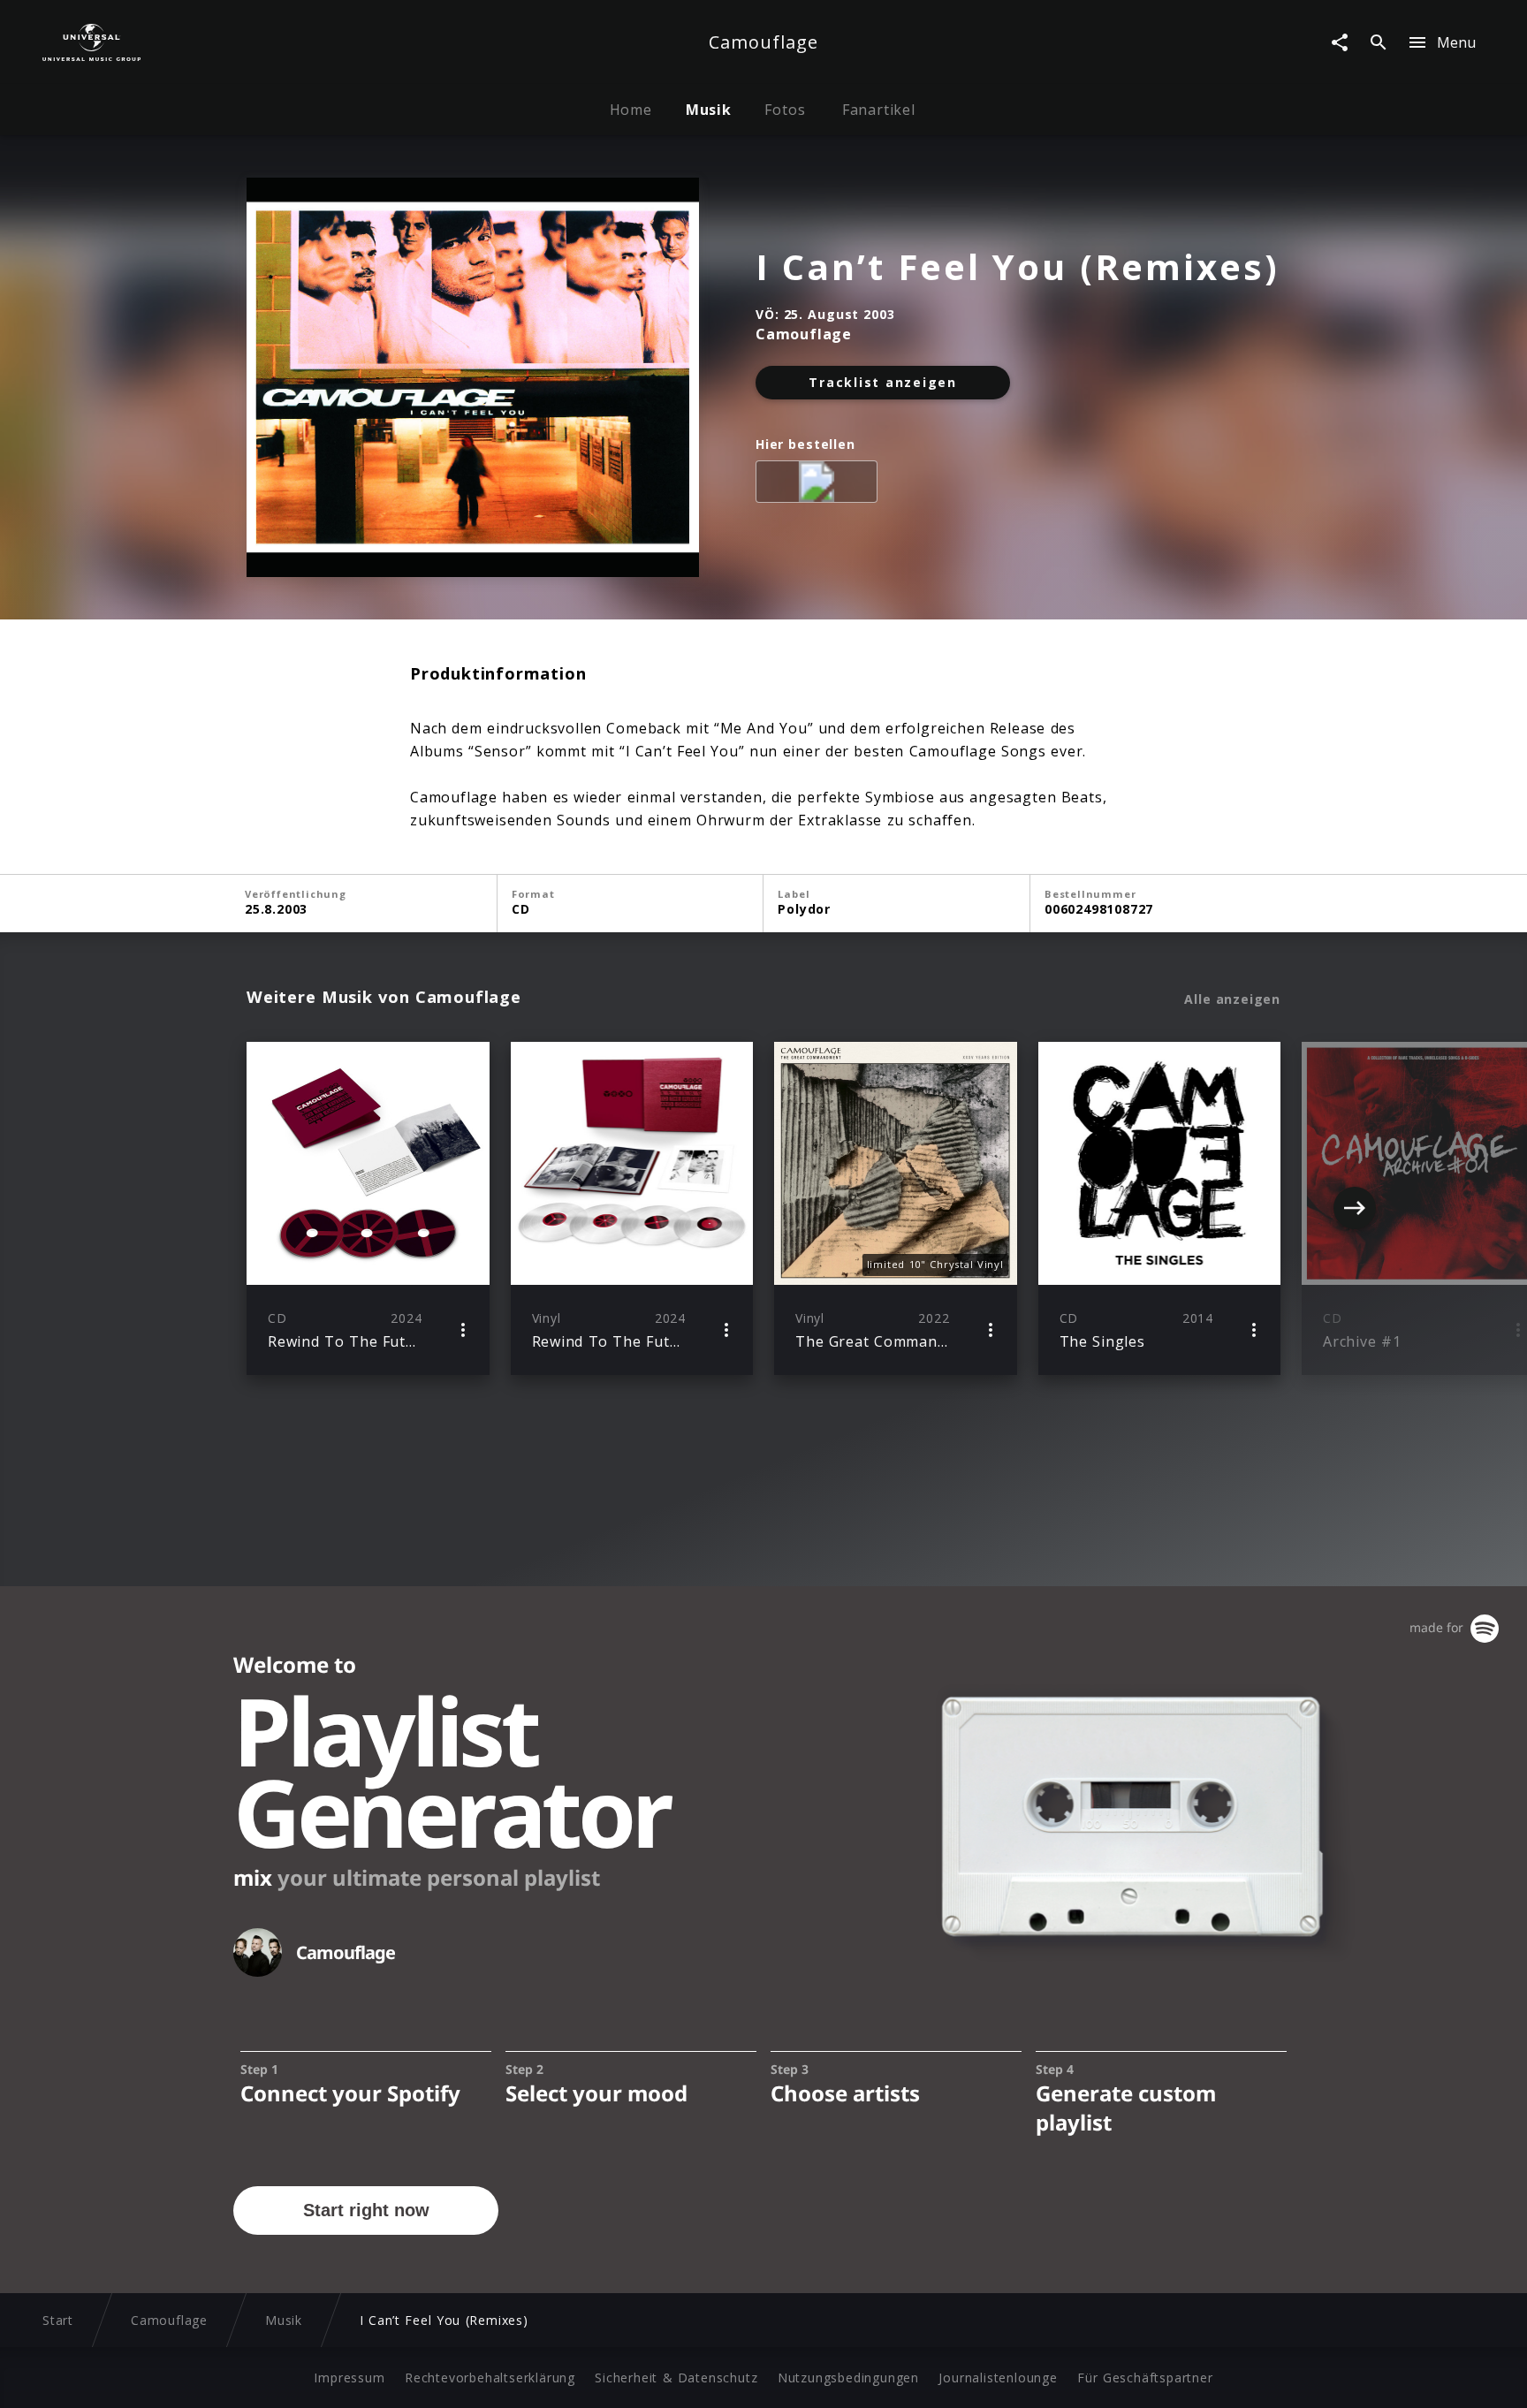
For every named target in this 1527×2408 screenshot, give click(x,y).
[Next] (1355, 1208)
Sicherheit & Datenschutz (676, 2378)
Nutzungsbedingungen (848, 2378)
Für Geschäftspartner (1145, 2378)
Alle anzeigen (1232, 999)
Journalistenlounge (998, 2378)
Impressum (349, 2378)
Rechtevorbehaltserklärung (490, 2378)
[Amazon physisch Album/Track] (820, 485)
